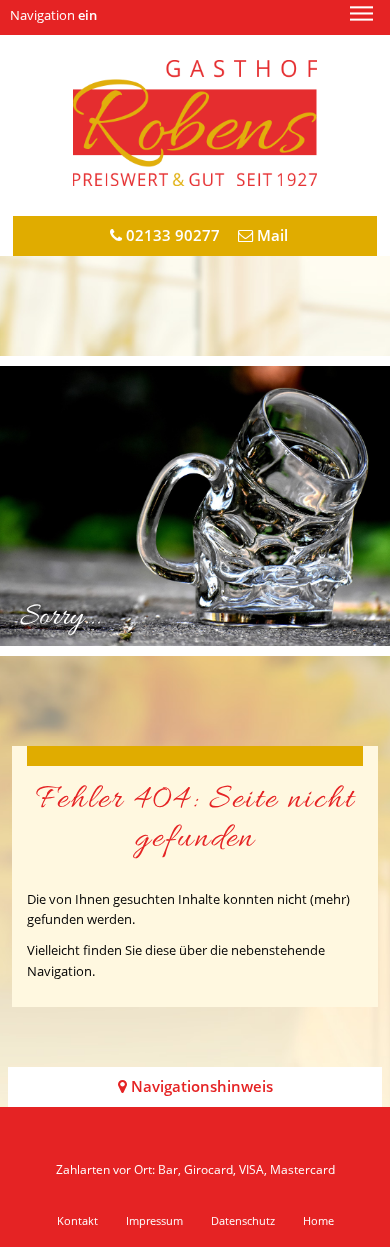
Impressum (154, 1220)
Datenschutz (243, 1220)
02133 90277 (171, 235)
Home (318, 1220)
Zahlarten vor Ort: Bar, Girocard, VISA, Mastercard (195, 1169)
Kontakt (77, 1220)
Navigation (53, 15)
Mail (270, 235)
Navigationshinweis (200, 1086)
